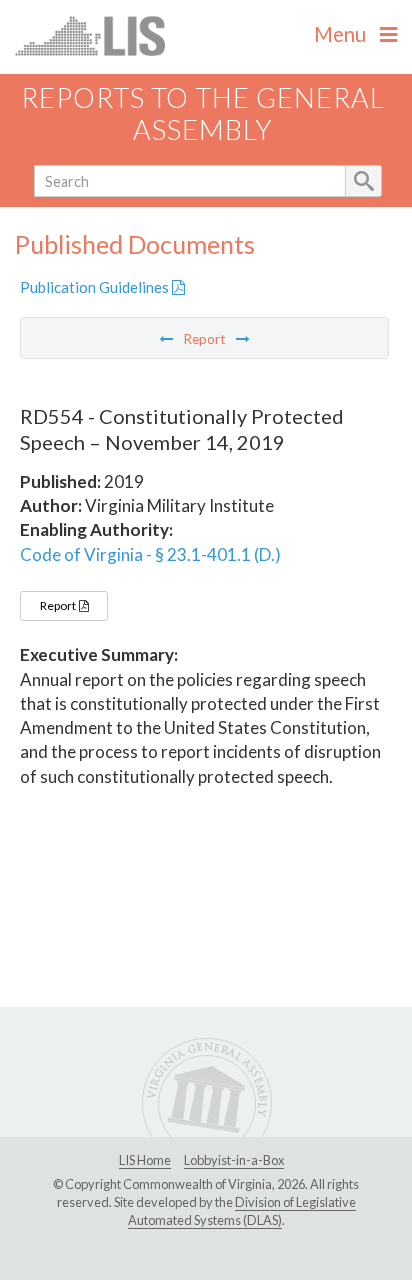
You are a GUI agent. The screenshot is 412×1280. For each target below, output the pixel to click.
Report (59, 605)
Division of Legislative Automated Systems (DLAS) (242, 1211)
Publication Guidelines (96, 287)
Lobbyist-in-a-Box (234, 1160)
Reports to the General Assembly (203, 114)
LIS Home (145, 1160)
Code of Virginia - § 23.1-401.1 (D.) (150, 554)
